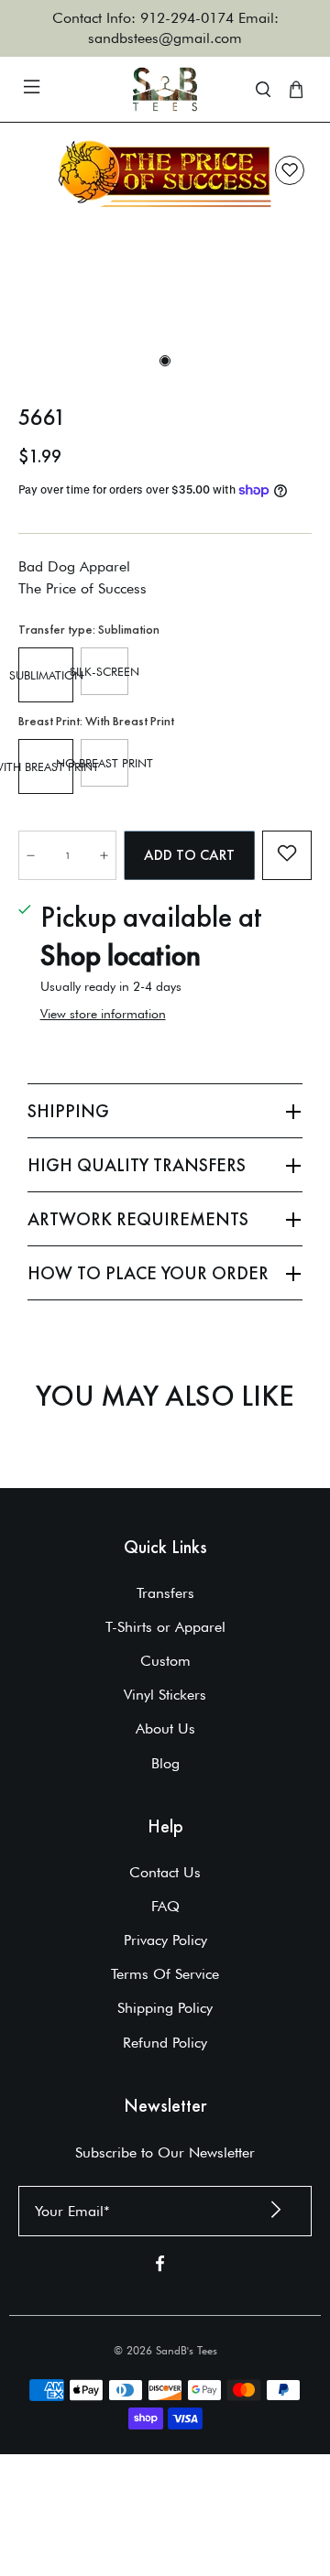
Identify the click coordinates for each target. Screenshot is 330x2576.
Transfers (165, 1593)
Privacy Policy (165, 1940)
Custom (165, 1661)
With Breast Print (46, 766)
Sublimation (46, 675)
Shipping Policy (165, 2008)
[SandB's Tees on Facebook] (160, 2267)
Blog (165, 1763)
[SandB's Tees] (165, 89)
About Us (165, 1728)
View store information (103, 1014)
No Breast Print (104, 763)
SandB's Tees (187, 2350)
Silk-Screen (104, 671)
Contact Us (165, 1872)
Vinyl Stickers (165, 1695)
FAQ (165, 1906)
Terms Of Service (165, 1974)
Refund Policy (165, 2043)
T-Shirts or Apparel (165, 1627)
